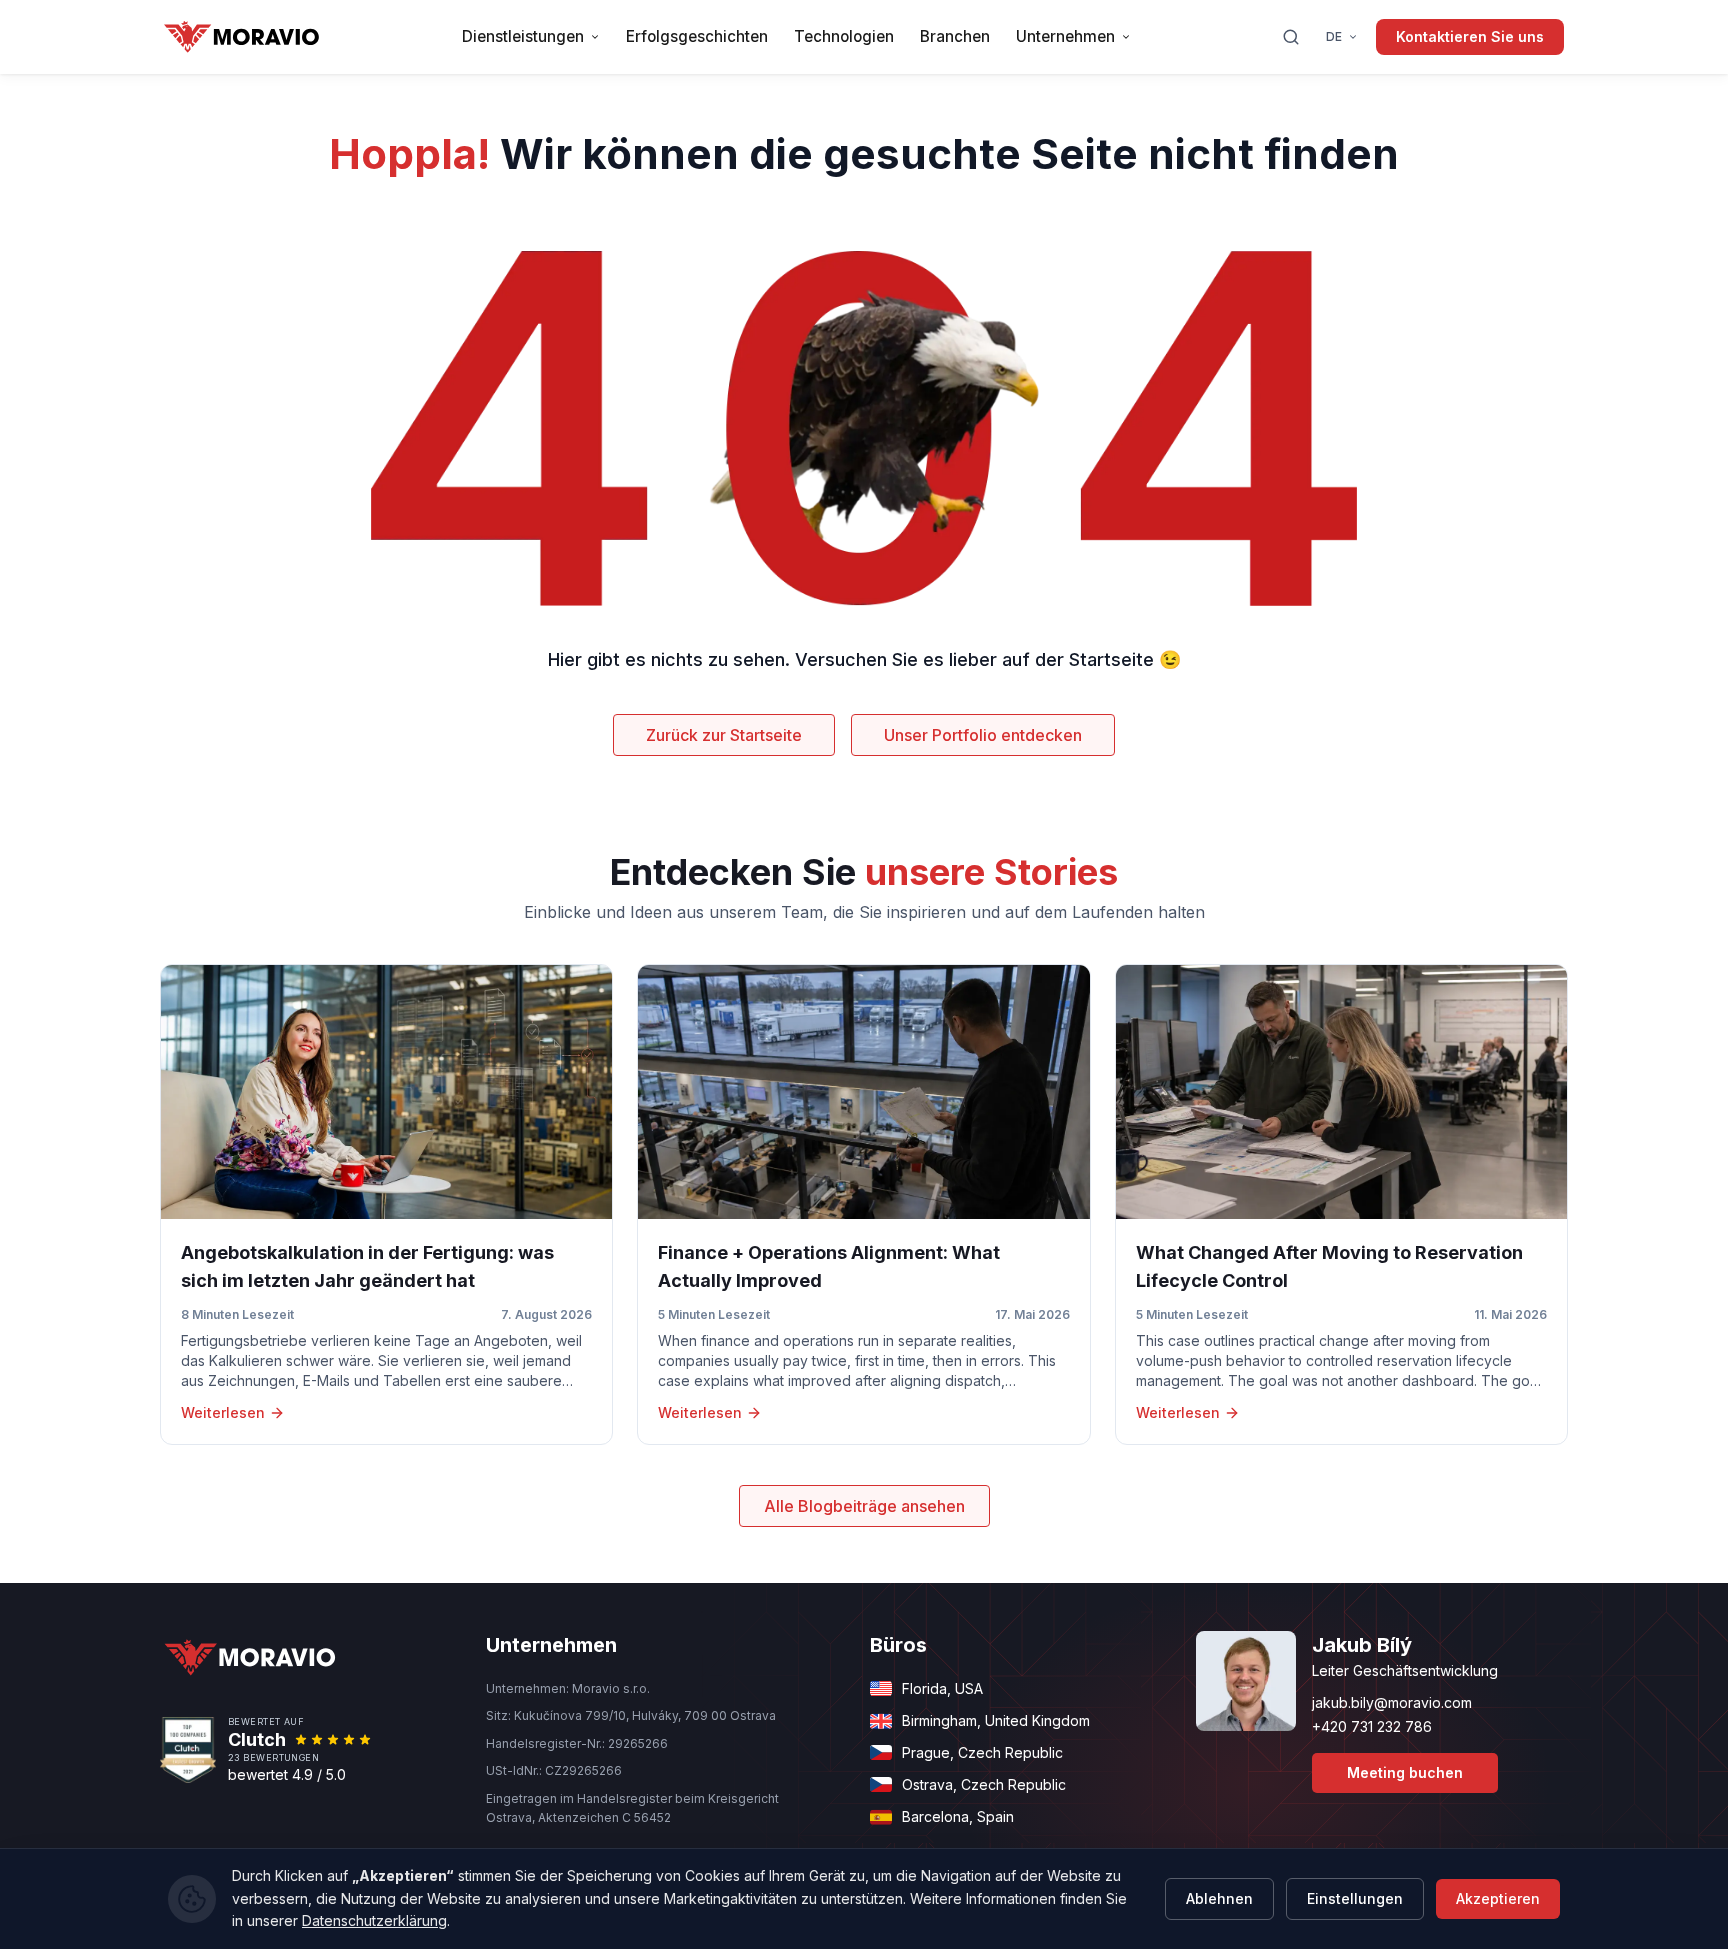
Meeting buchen (1405, 1772)
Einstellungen (1355, 1898)
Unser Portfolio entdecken (983, 735)
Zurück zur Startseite (724, 735)
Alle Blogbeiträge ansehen (864, 1506)
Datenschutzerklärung (374, 1920)
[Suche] (1291, 37)
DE (1334, 36)
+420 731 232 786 (1372, 1726)
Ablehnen (1219, 1898)
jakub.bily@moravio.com (1392, 1702)
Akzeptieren (1498, 1898)
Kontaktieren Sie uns (1470, 36)
